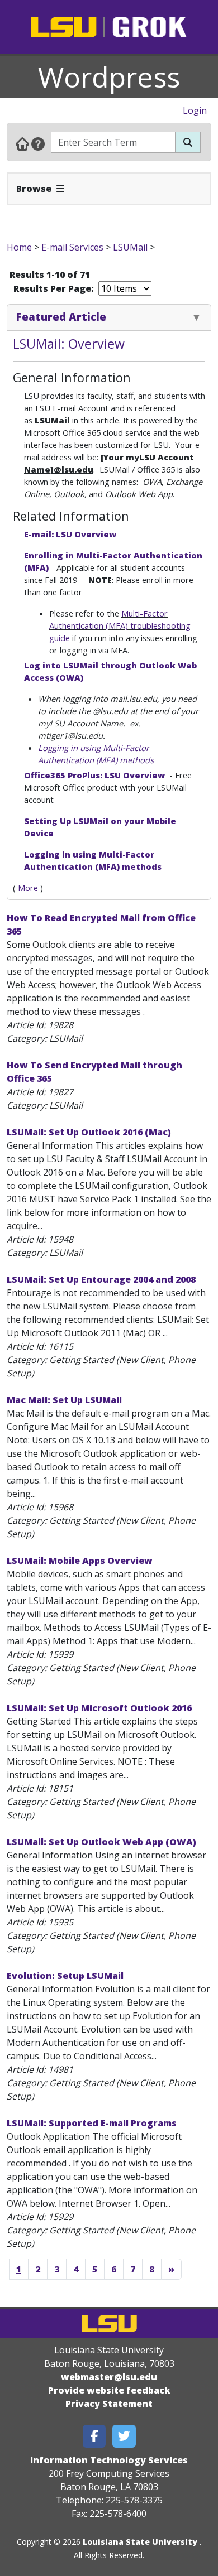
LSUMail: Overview (69, 344)
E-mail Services (72, 247)
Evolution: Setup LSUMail (65, 1976)
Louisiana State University (140, 2542)
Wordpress (109, 77)
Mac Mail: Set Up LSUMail (64, 1400)
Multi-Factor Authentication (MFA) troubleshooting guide (120, 625)
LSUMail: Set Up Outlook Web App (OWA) (101, 1842)
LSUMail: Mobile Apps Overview (80, 1561)
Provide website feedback (109, 2390)
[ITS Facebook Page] (94, 2436)
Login (195, 110)
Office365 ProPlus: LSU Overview (96, 775)
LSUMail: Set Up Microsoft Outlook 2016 (99, 1708)
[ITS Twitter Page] (124, 2436)
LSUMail (130, 247)
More (28, 888)
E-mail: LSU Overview (70, 534)
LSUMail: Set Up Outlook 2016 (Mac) (89, 1132)
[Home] (22, 143)
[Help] (38, 143)
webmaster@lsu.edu (109, 2377)
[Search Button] (188, 142)
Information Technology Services (109, 2460)
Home (19, 247)
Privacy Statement (109, 2404)
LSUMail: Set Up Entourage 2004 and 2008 (101, 1279)
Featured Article (61, 317)
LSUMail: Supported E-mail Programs (92, 2123)
